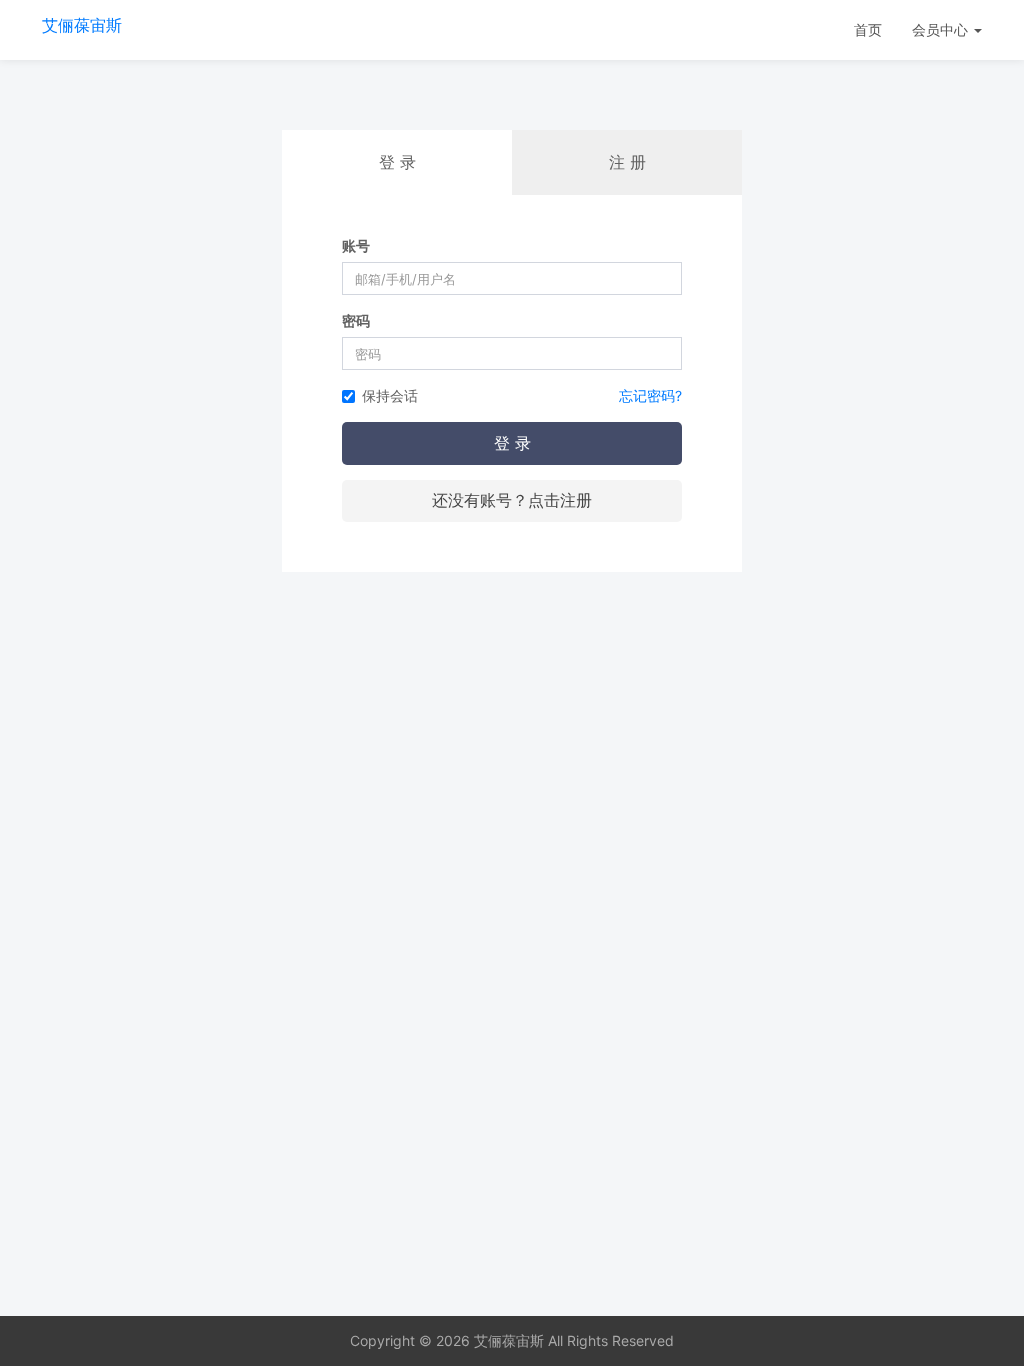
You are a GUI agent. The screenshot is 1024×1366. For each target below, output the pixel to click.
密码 (356, 320)
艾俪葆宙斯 (82, 25)
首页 (868, 29)
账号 (356, 245)
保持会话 (390, 395)
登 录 (512, 443)
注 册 (627, 162)
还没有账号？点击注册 (512, 500)
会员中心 (942, 29)
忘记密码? (650, 395)
